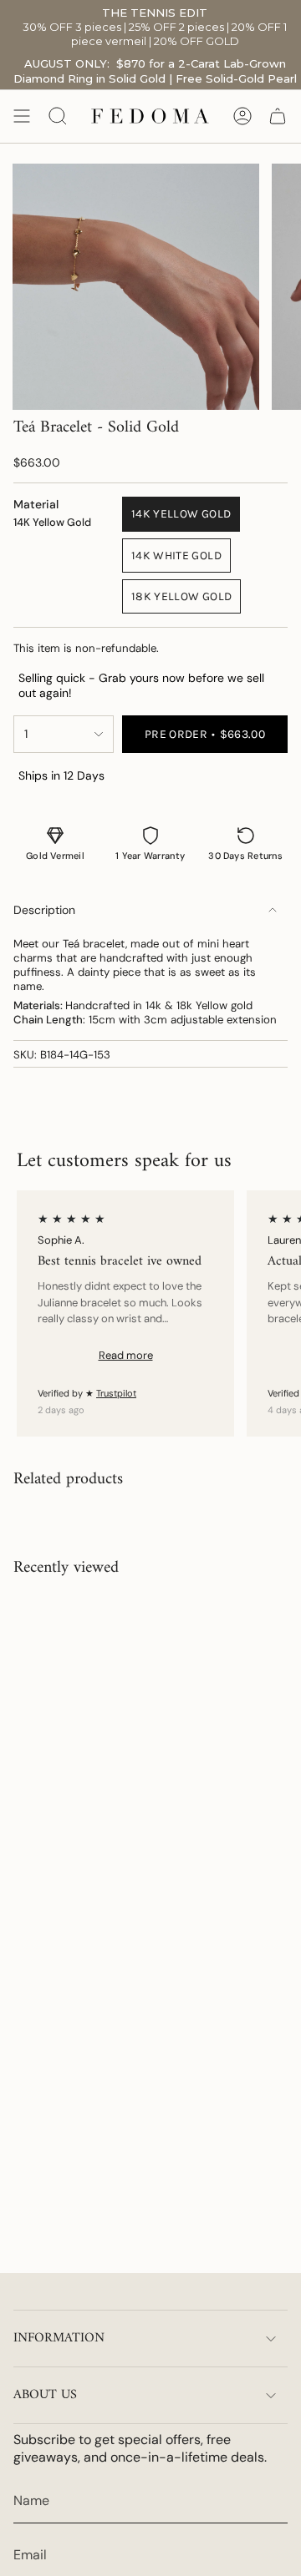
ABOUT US (45, 2395)
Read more (126, 1355)
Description (44, 910)
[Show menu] (22, 116)
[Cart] (278, 116)
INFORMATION (59, 2338)
